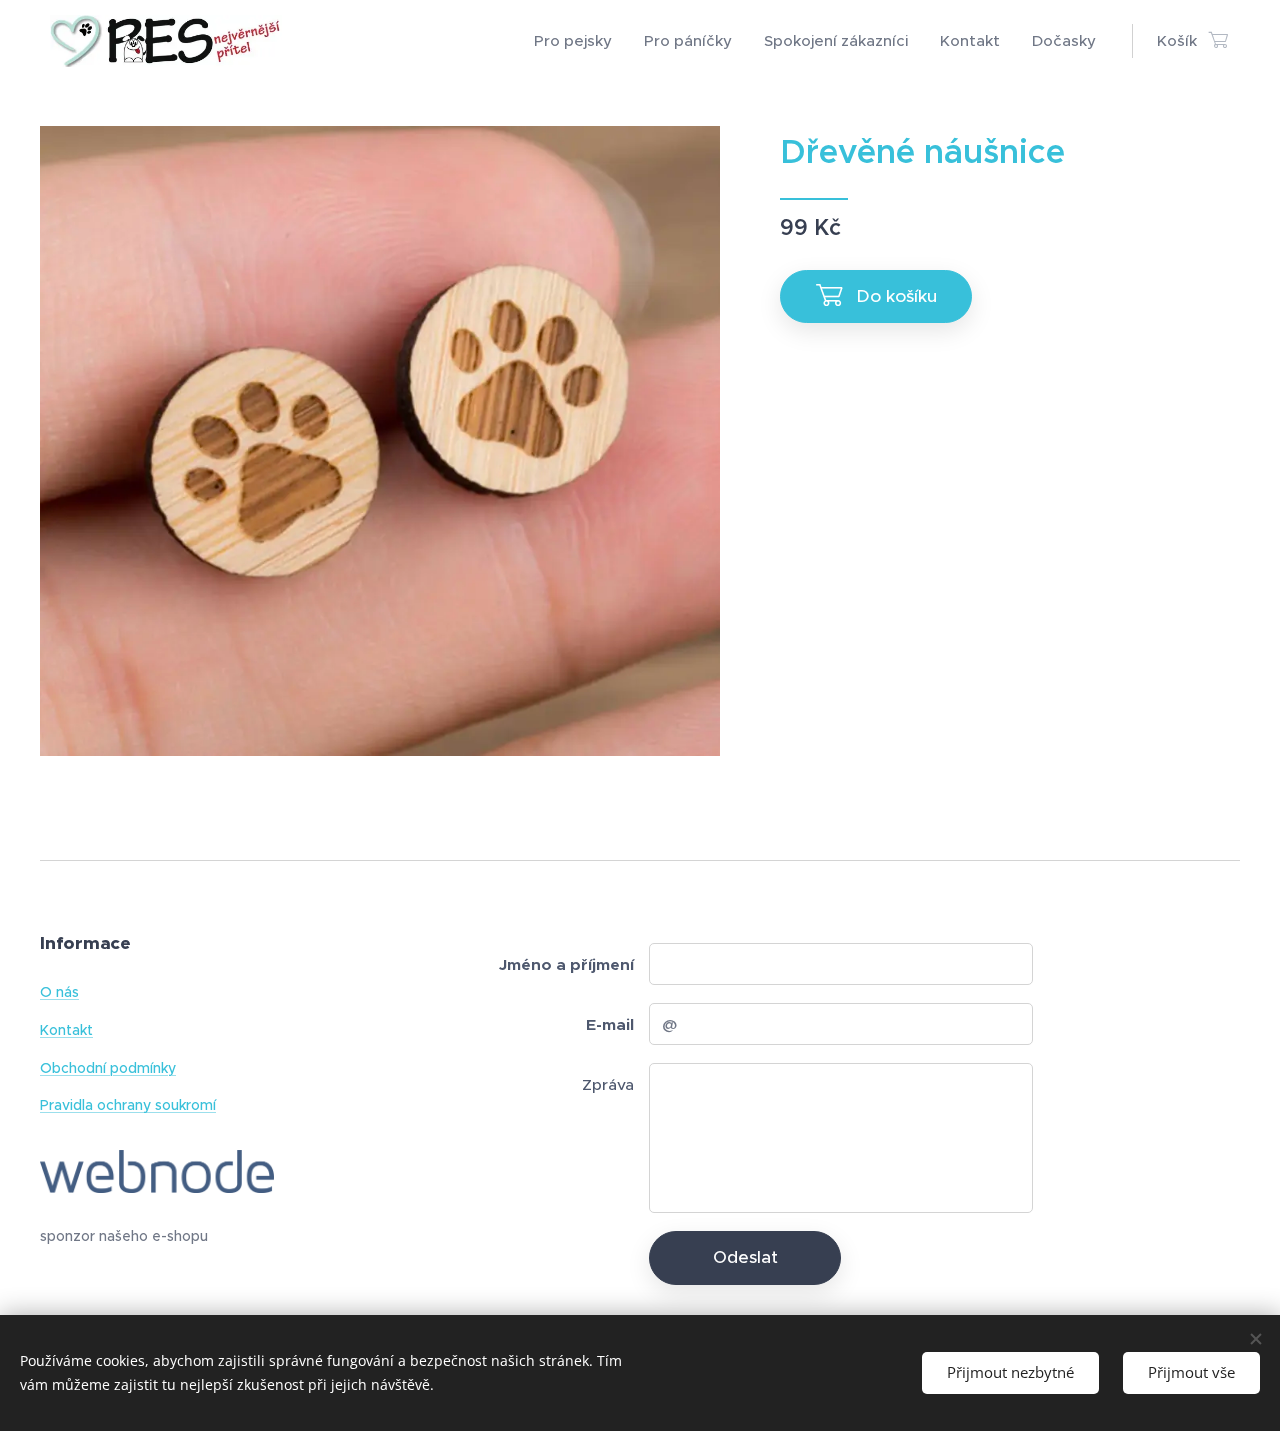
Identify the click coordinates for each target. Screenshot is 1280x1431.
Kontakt (66, 1030)
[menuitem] (578, 41)
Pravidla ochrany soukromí (128, 1105)
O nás (59, 992)
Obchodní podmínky (108, 1068)
